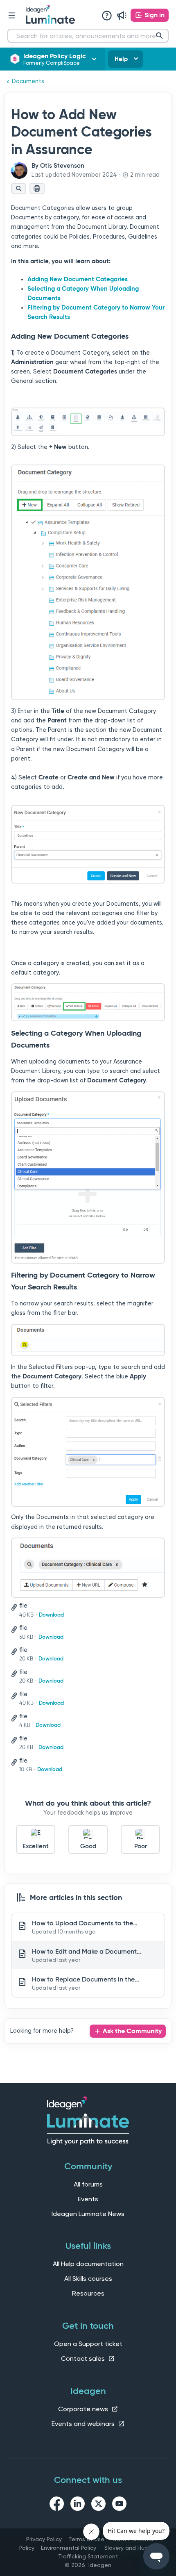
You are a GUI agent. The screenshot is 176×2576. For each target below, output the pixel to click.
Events (88, 2199)
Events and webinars (84, 2424)
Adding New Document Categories (78, 279)
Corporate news (84, 2409)
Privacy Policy (44, 2539)
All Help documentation (88, 2264)
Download (51, 1615)
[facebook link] (57, 2505)
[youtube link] (119, 2505)
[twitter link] (98, 2505)
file (23, 1606)
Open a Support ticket (88, 2344)
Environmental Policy (69, 2548)
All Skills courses (88, 2279)
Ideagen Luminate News (88, 2214)
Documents (28, 81)
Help (121, 59)
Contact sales (84, 2358)
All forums (88, 2184)
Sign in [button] (155, 15)
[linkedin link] (78, 2505)
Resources (88, 2293)
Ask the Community (132, 2031)
